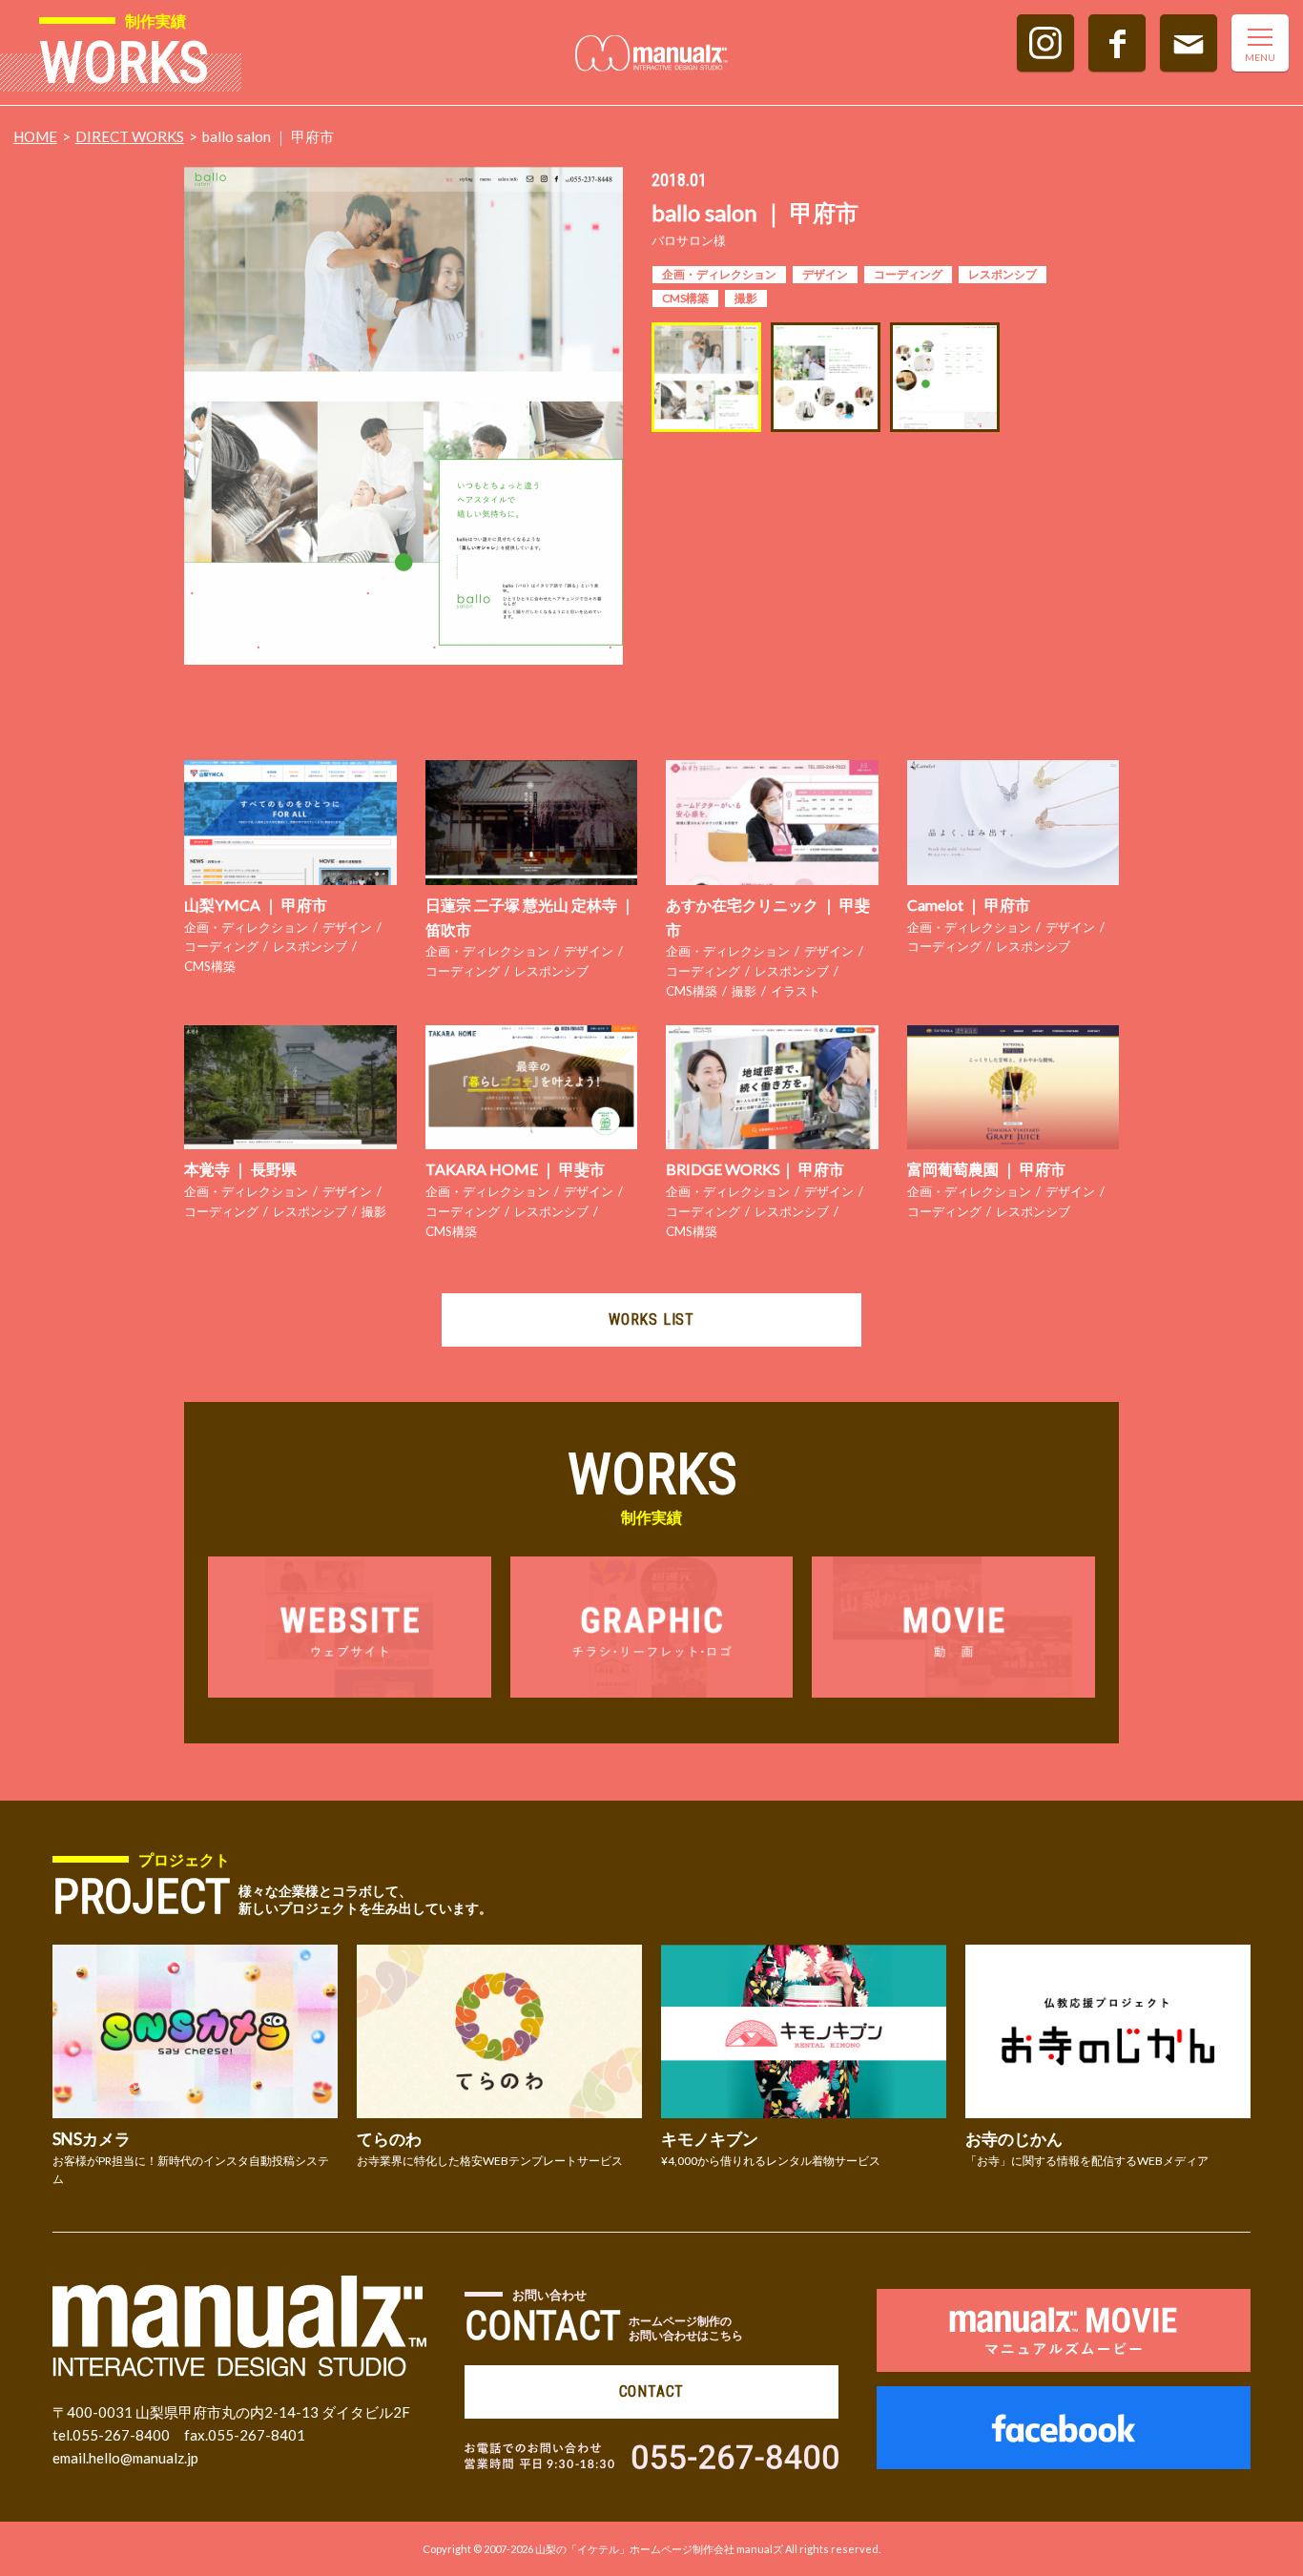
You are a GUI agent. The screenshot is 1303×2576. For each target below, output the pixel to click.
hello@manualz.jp (144, 2458)
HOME (35, 136)
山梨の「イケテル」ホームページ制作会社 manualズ (659, 2549)
